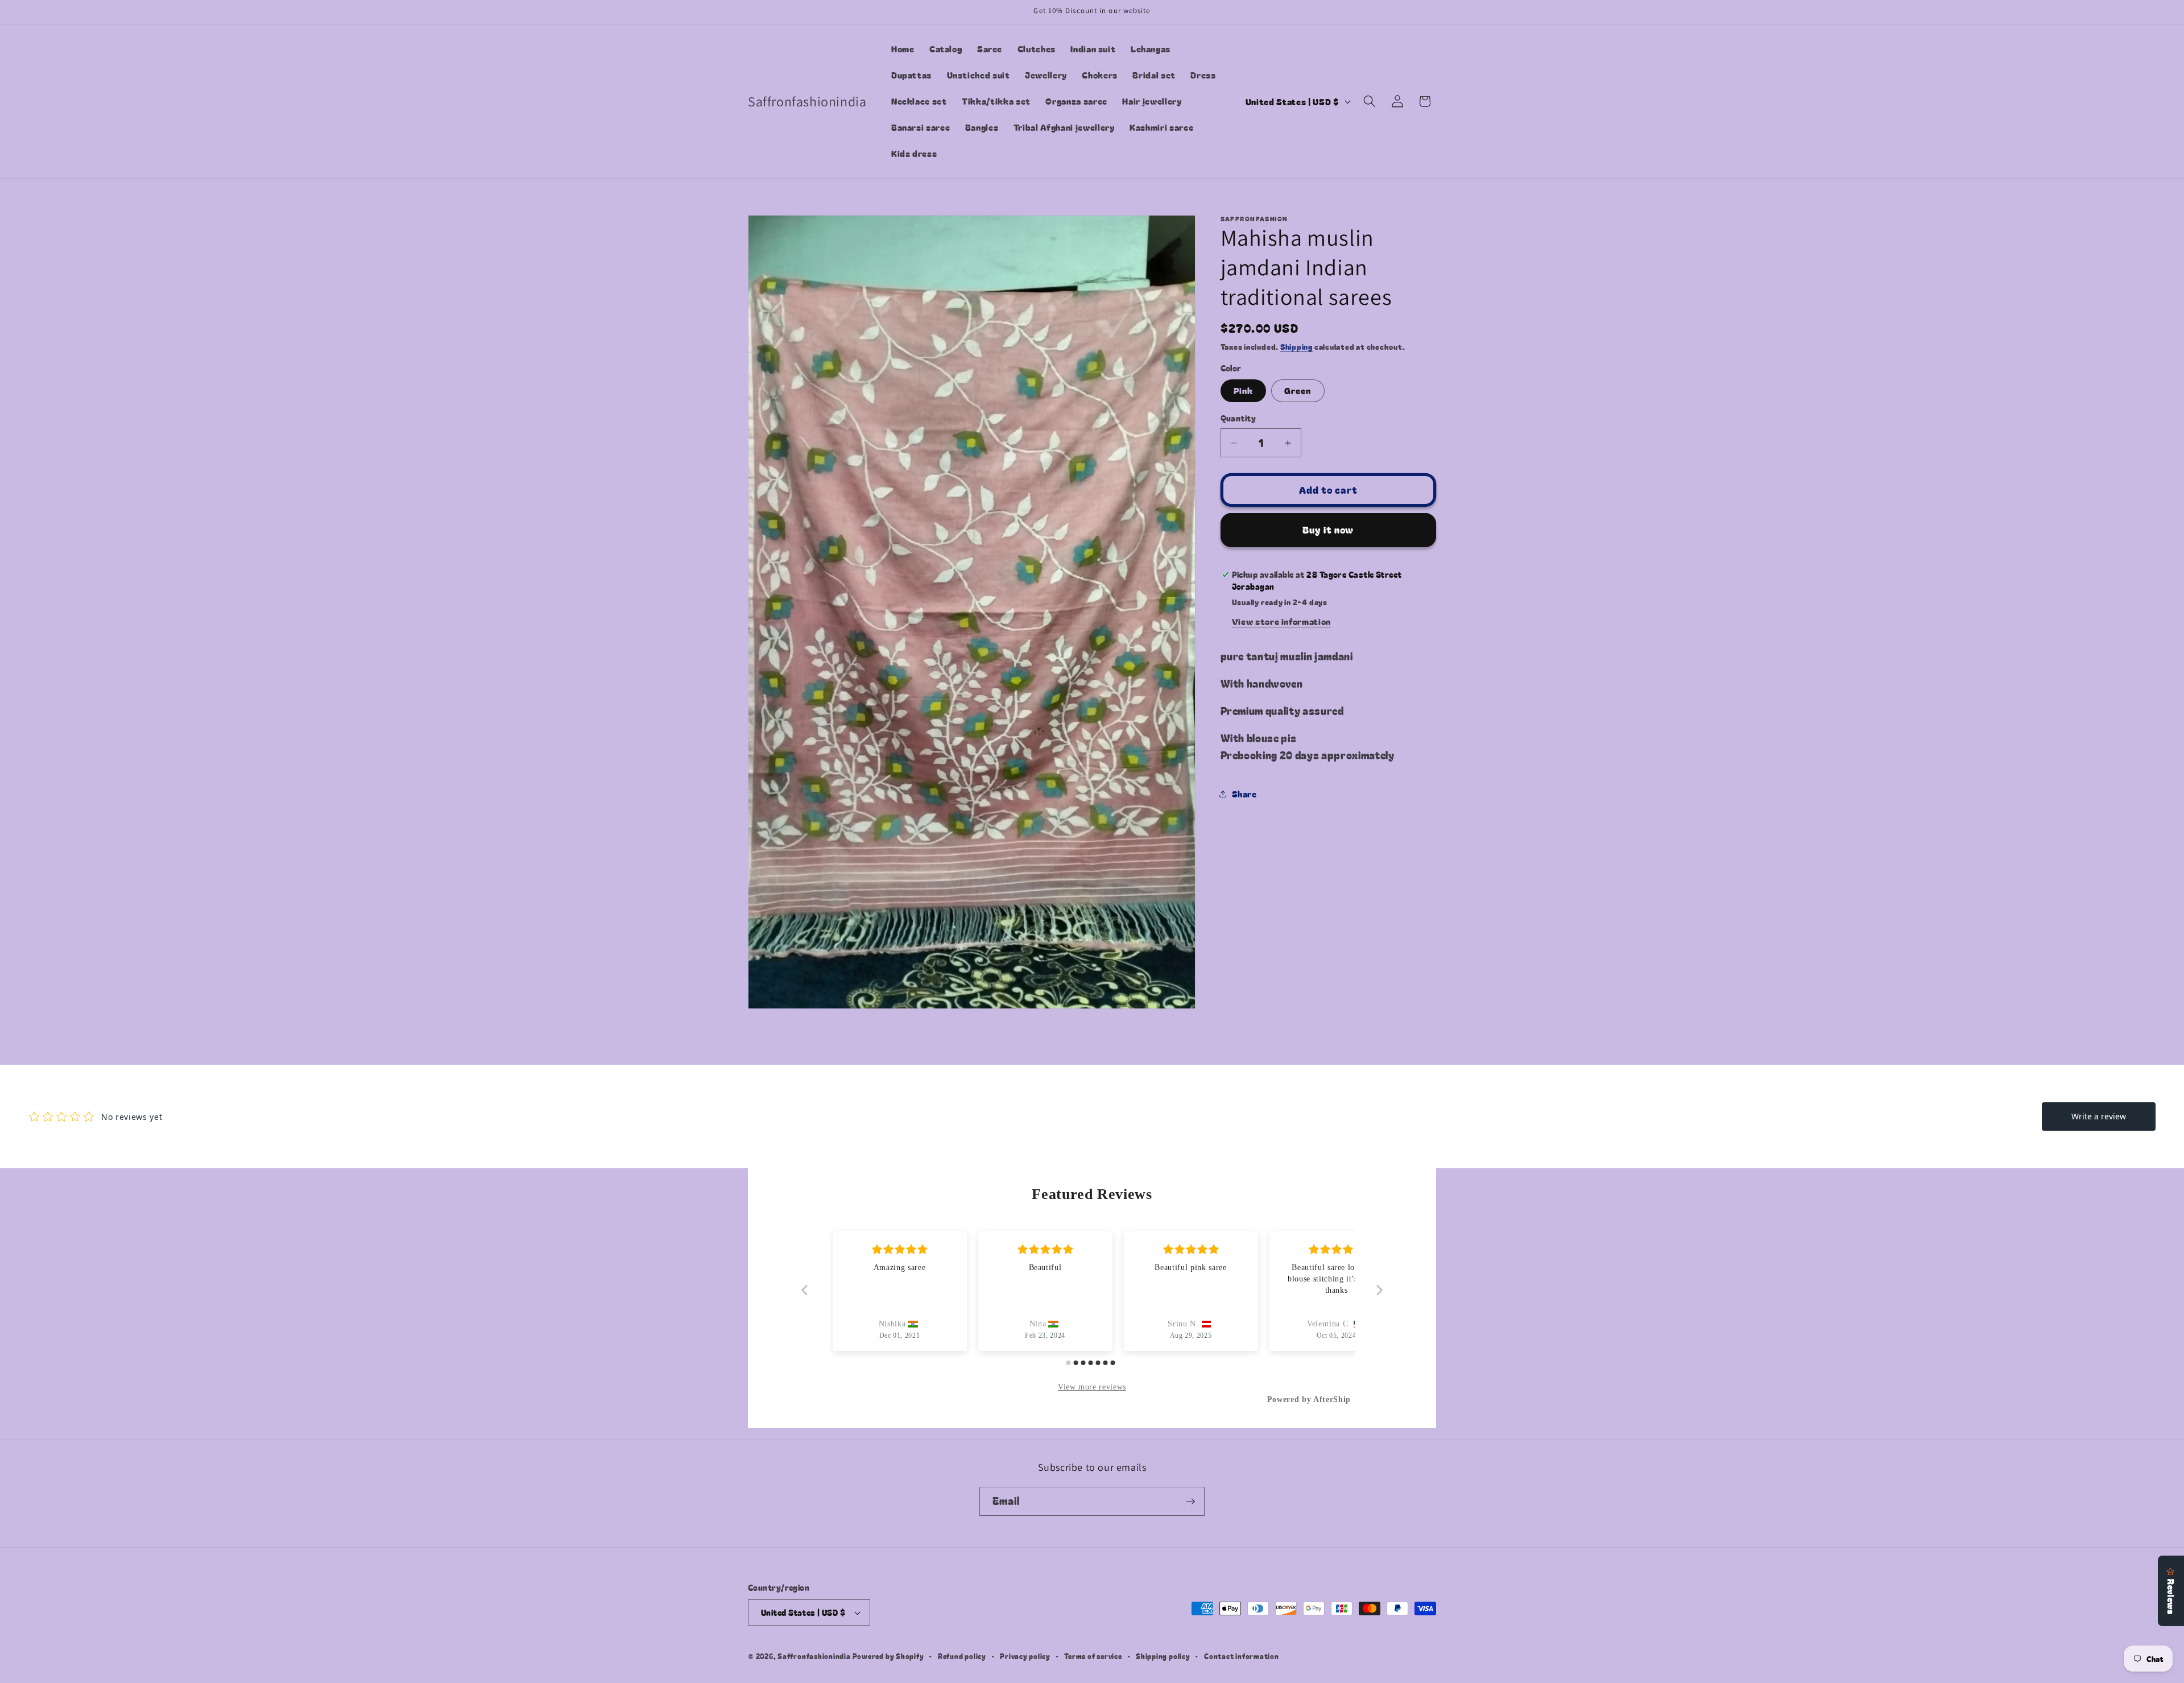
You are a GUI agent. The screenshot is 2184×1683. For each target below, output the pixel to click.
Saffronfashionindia (814, 1656)
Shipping (1296, 347)
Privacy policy (1025, 1656)
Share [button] (1244, 793)
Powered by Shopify (888, 1656)
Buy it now (1328, 530)
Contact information (1242, 1656)
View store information (1282, 621)
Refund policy (962, 1656)
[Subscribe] (1190, 1502)
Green (1298, 390)
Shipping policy (1163, 1656)
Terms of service (1093, 1656)
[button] (1370, 101)
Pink (1243, 390)
